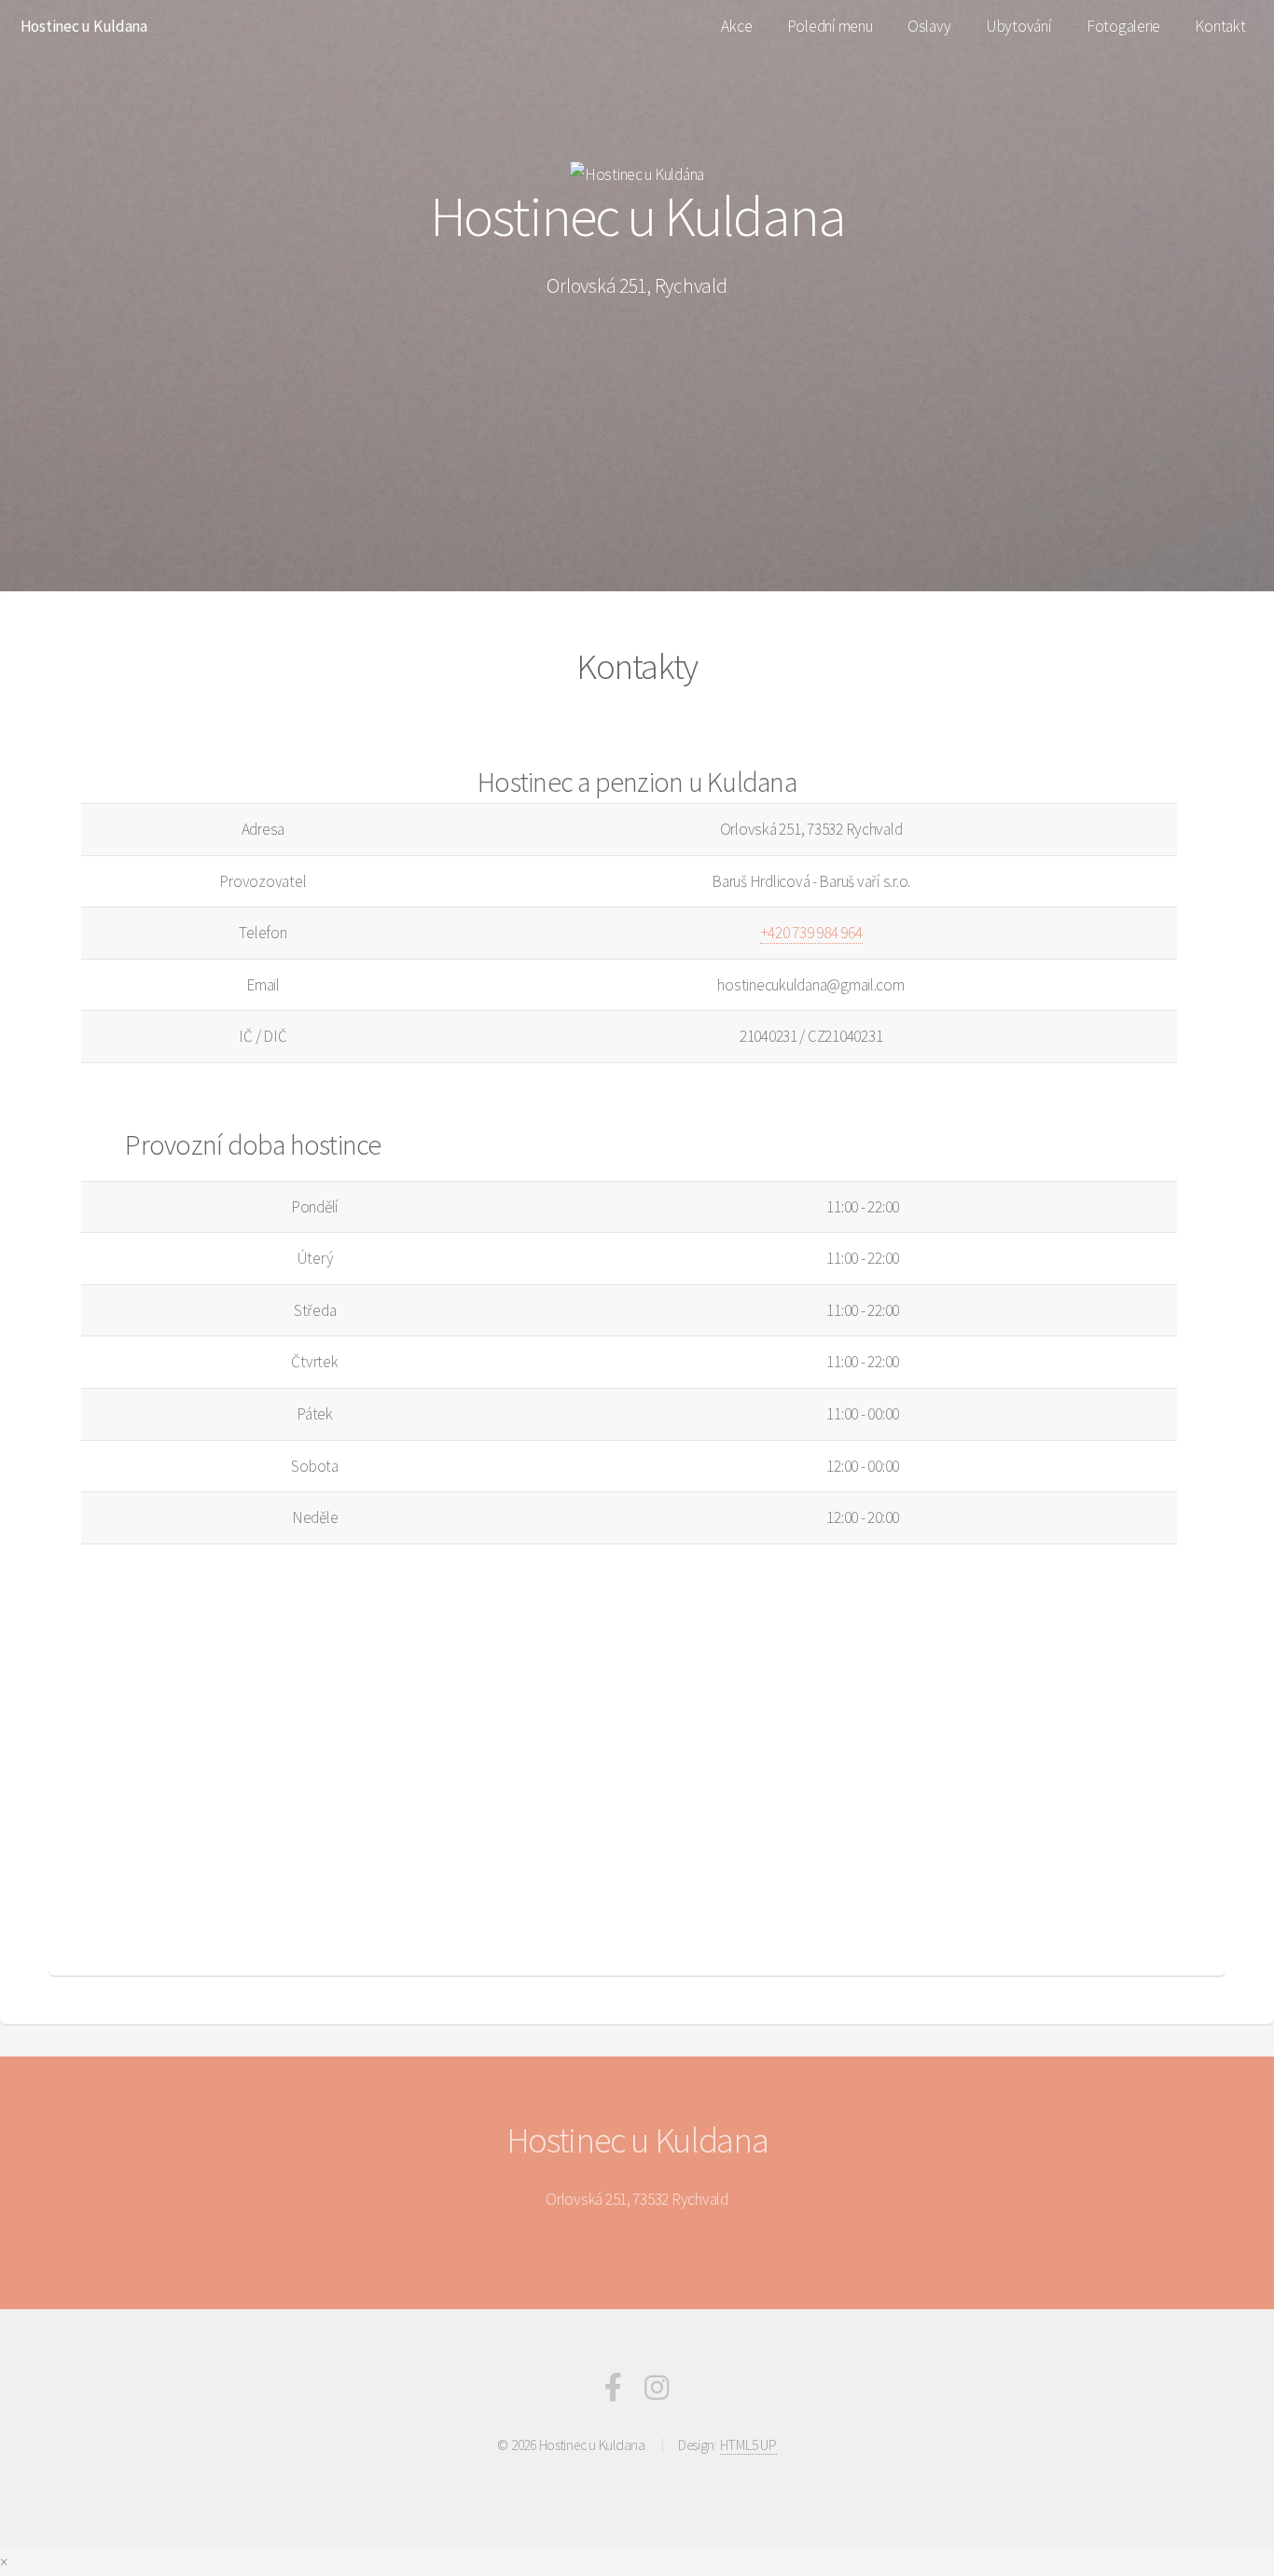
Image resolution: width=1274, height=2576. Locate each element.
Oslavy (929, 26)
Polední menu (830, 26)
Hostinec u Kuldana (84, 26)
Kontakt (1220, 26)
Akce (736, 26)
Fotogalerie (1123, 26)
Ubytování (1019, 26)
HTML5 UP (748, 2445)
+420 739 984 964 (811, 933)
